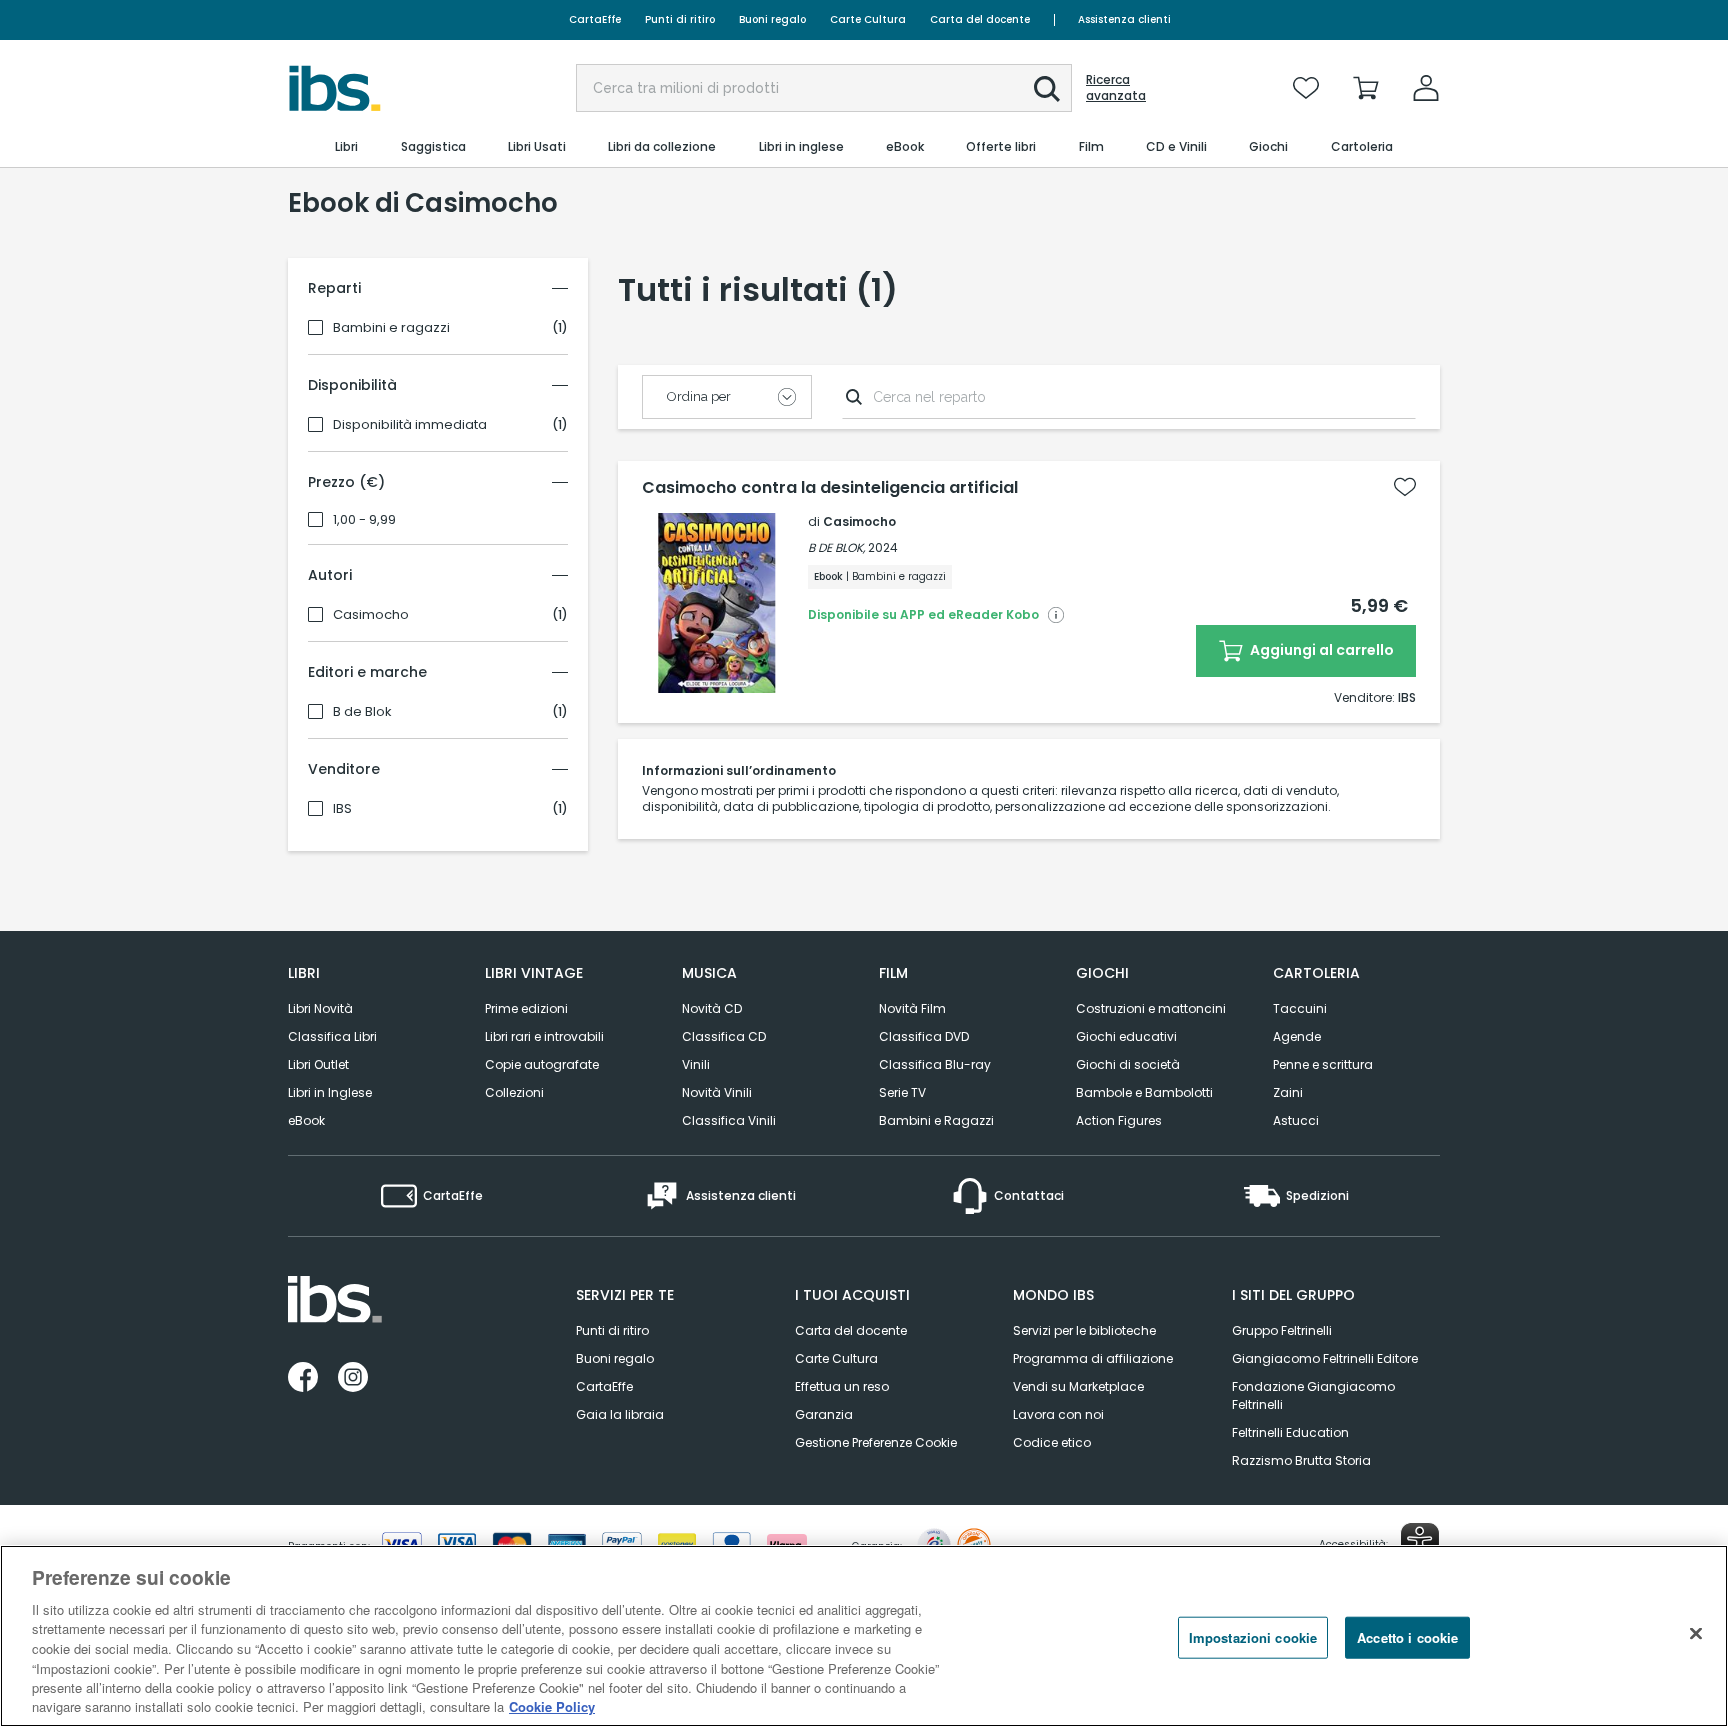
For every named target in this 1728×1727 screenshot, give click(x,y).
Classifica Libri (332, 1036)
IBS (342, 809)
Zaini (1288, 1092)
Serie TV (902, 1092)
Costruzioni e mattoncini (1151, 1008)
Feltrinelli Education (1290, 1432)
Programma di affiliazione (1093, 1358)
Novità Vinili (717, 1092)
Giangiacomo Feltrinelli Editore (1325, 1358)
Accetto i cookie (1407, 1637)
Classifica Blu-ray (935, 1064)
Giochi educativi (1126, 1036)
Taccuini (1300, 1008)
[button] (1047, 89)
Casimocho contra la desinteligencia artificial (830, 488)
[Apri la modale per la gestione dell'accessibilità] (1420, 1542)
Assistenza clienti (1124, 19)
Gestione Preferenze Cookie (876, 1442)
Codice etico (1052, 1442)
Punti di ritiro (680, 19)
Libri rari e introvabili (544, 1036)
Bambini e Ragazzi (936, 1120)
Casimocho (371, 615)
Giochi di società (1128, 1064)
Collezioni (514, 1092)
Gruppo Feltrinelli (1282, 1330)
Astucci (1296, 1120)
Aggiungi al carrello (1320, 650)
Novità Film (912, 1008)
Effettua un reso (842, 1386)
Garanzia (824, 1414)
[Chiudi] (1696, 1633)
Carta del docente (980, 19)
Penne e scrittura (1323, 1064)
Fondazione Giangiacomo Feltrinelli (1313, 1395)
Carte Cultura (868, 19)
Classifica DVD (924, 1036)
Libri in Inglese (330, 1092)
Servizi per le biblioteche (1084, 1330)
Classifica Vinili (729, 1120)
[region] (864, 1636)
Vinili (696, 1064)
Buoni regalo (772, 19)
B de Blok (362, 712)
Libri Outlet (318, 1064)
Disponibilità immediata (410, 425)
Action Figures (1119, 1120)
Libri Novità (320, 1008)
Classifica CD (724, 1036)
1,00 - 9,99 (364, 520)
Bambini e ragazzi (391, 328)
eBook (306, 1120)
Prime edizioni (526, 1008)
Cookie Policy (552, 1706)
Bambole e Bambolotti (1144, 1092)
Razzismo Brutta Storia (1301, 1460)
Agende (1297, 1036)
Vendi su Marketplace (1078, 1386)
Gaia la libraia (620, 1414)
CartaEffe (595, 19)
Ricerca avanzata (1116, 88)
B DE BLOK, (836, 547)
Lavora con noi (1058, 1414)
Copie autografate (542, 1064)
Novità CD (712, 1008)
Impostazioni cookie (1253, 1637)
